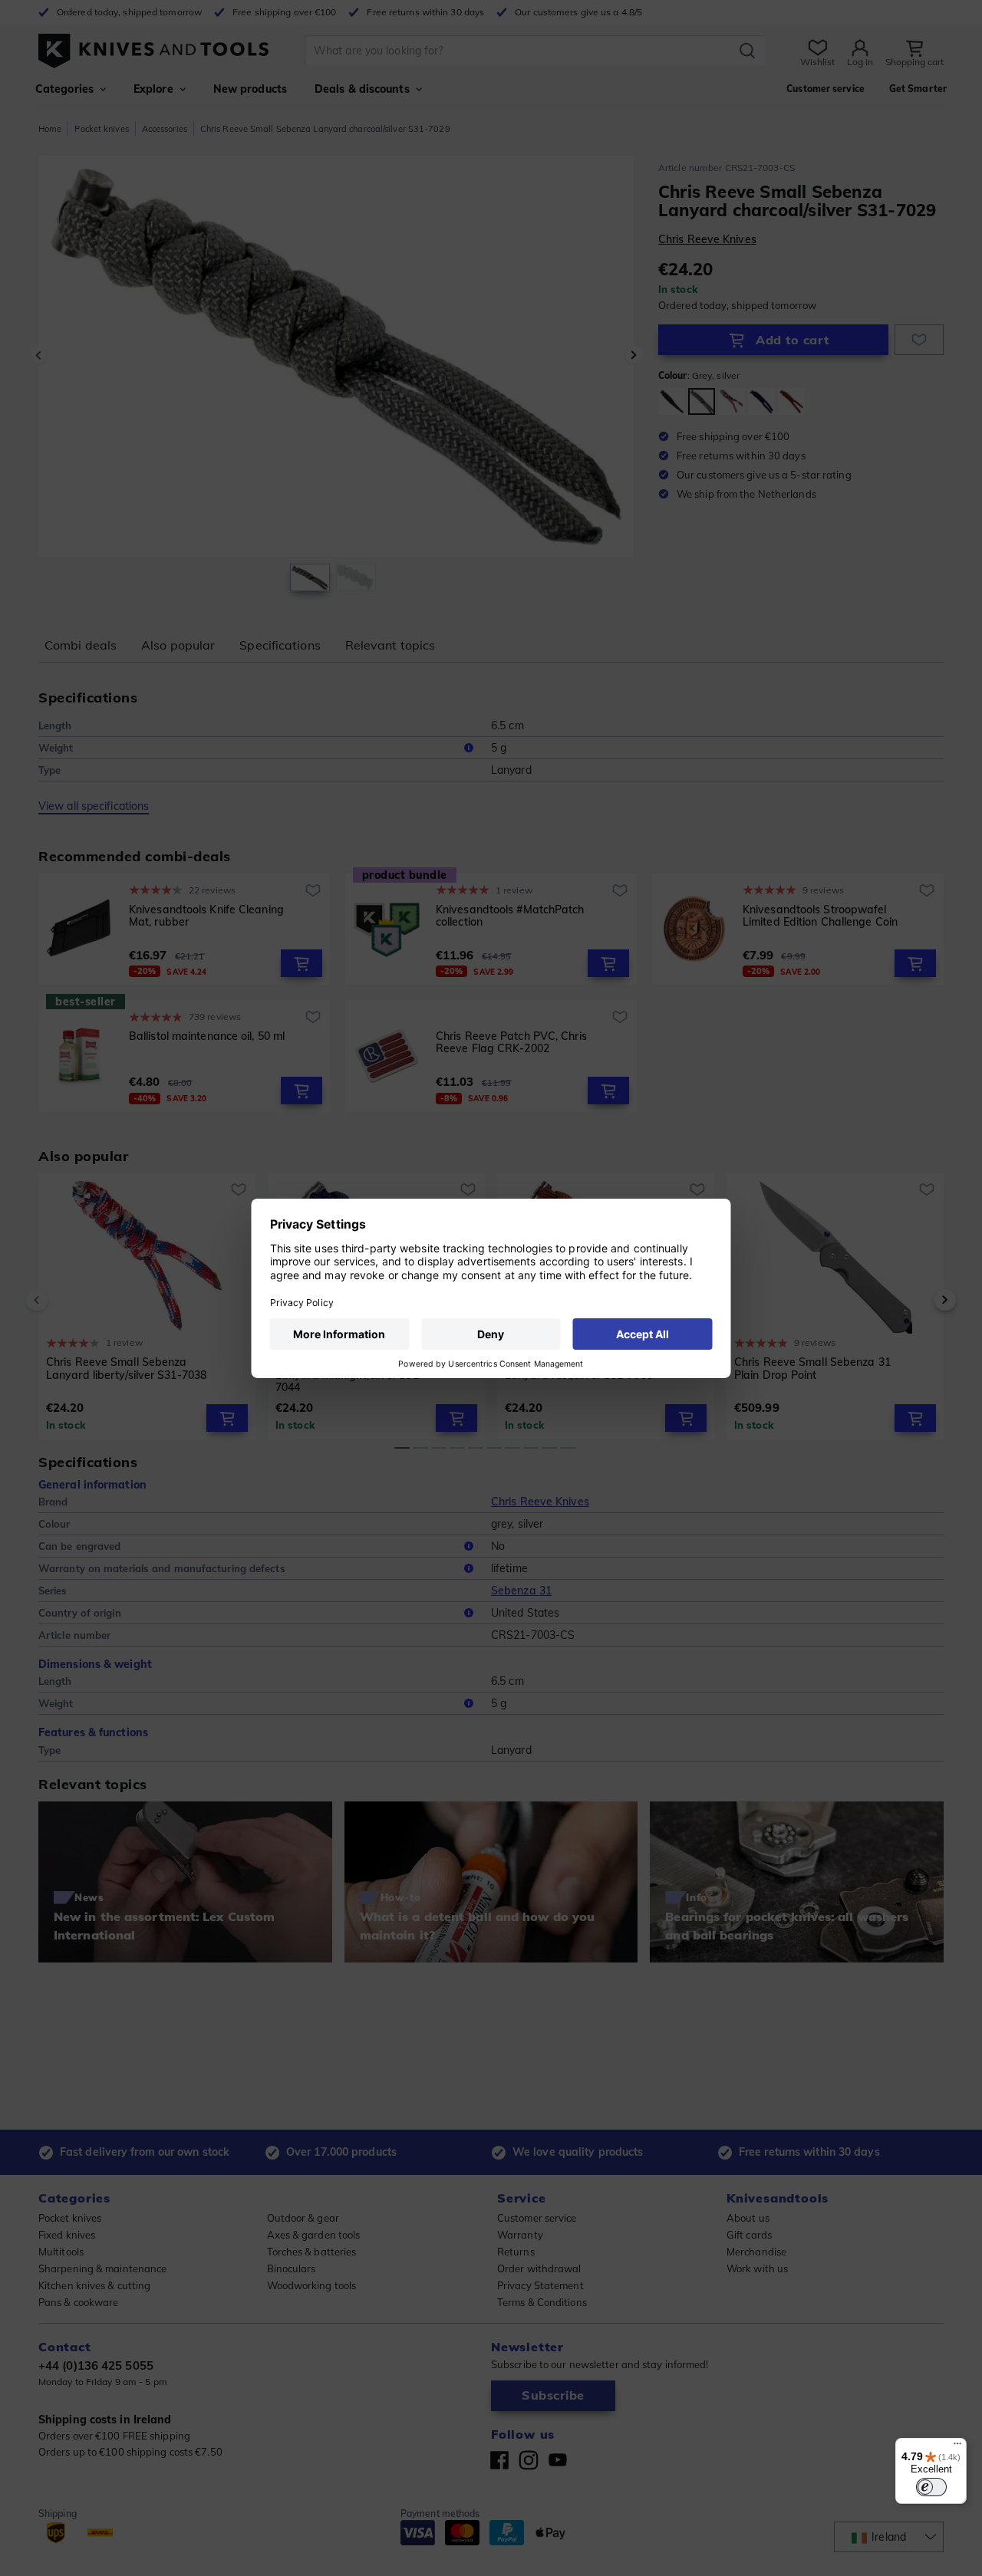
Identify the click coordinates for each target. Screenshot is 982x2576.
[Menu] (957, 2447)
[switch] (931, 2487)
